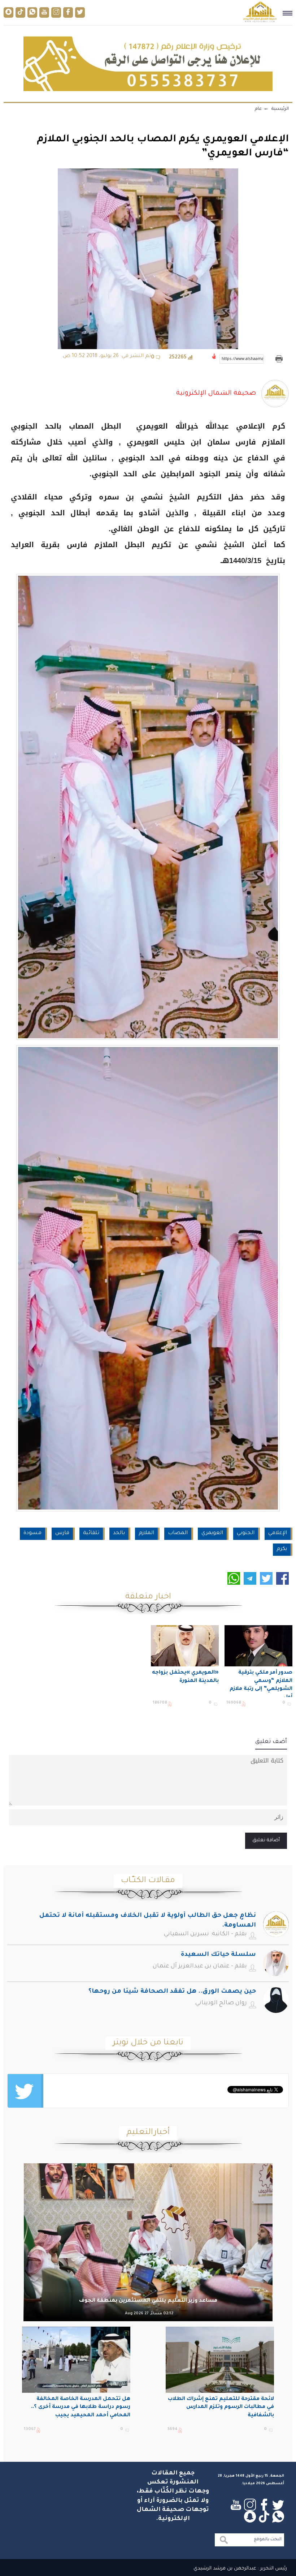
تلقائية (91, 1533)
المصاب (178, 1533)
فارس (62, 1533)
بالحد (119, 1533)
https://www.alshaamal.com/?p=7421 (243, 359)
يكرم (282, 1549)
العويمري (212, 1533)
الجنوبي (246, 1533)
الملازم (146, 1533)
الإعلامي (278, 1533)
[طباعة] (279, 359)
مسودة (32, 1533)
